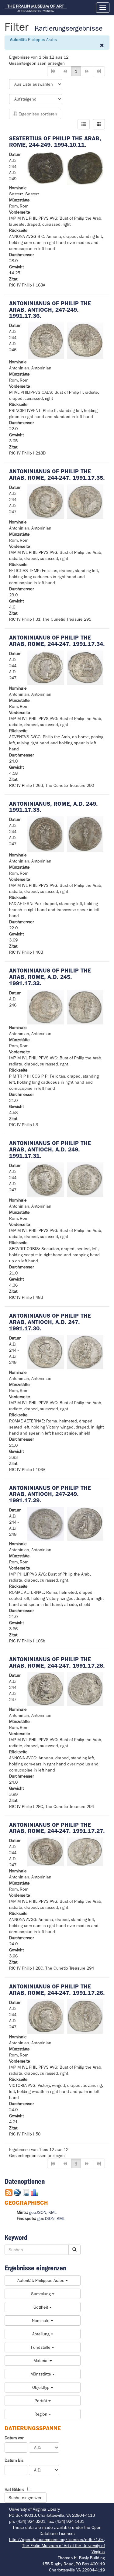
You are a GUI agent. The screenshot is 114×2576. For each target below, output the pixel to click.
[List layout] (84, 124)
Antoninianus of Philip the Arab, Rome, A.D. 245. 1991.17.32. (50, 977)
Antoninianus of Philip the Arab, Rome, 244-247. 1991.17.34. (57, 641)
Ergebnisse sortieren (37, 114)
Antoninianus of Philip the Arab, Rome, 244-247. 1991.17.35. (57, 475)
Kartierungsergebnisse (69, 28)
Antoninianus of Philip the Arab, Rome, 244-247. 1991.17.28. (57, 1662)
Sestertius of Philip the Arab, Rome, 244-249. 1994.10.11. (55, 142)
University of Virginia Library (35, 2509)
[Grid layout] (99, 124)
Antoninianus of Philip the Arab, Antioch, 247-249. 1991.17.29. (50, 1494)
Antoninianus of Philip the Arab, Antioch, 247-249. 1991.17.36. (50, 310)
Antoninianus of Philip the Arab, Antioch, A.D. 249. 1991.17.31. (50, 1149)
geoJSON (38, 2212)
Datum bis (14, 2460)
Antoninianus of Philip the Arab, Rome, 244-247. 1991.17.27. (57, 1828)
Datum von (15, 2438)
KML (52, 2212)
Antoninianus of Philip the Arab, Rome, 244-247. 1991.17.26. (57, 1990)
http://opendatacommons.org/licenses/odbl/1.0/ (56, 2540)
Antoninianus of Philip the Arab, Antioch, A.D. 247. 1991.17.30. (50, 1322)
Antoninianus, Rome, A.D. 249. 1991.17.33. (54, 807)
